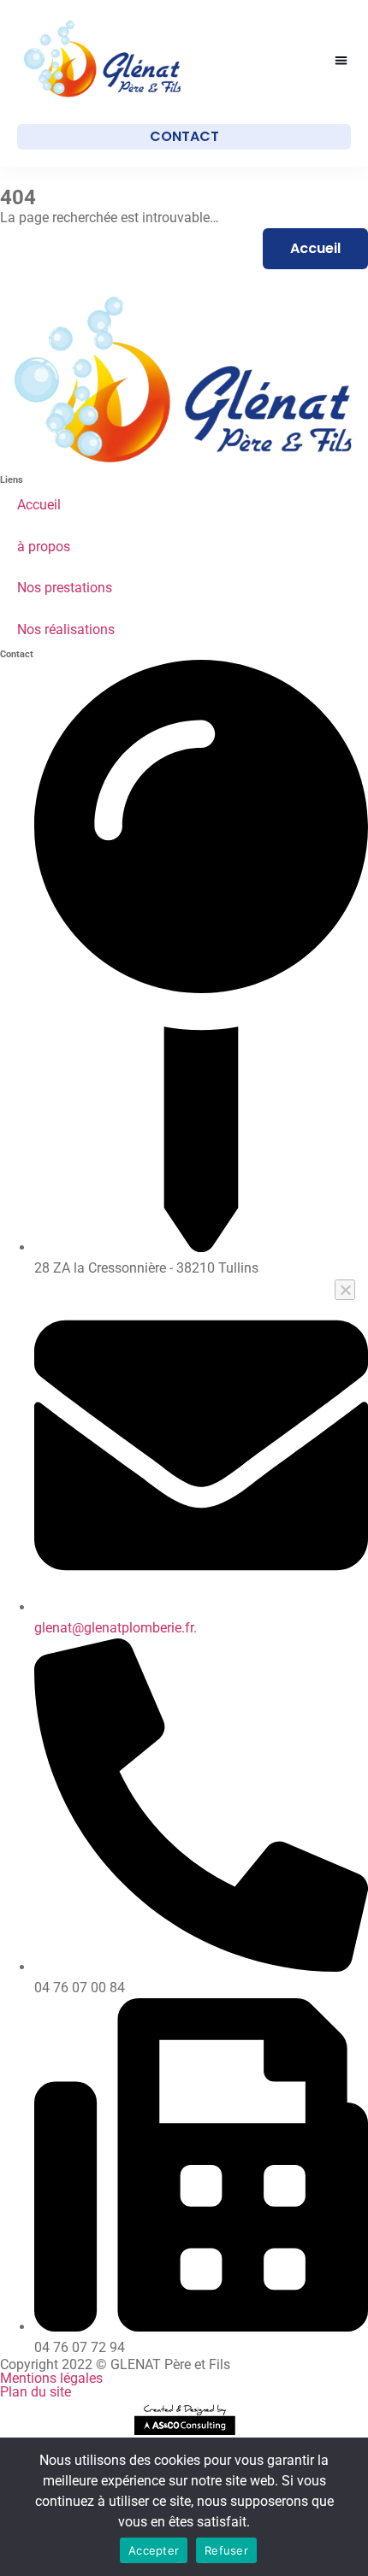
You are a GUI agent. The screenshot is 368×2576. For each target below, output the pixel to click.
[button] (342, 60)
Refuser (226, 2550)
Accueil (39, 505)
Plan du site (36, 2392)
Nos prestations (65, 588)
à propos (44, 547)
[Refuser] (345, 1290)
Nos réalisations (66, 629)
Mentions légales (51, 2378)
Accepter (154, 2550)
